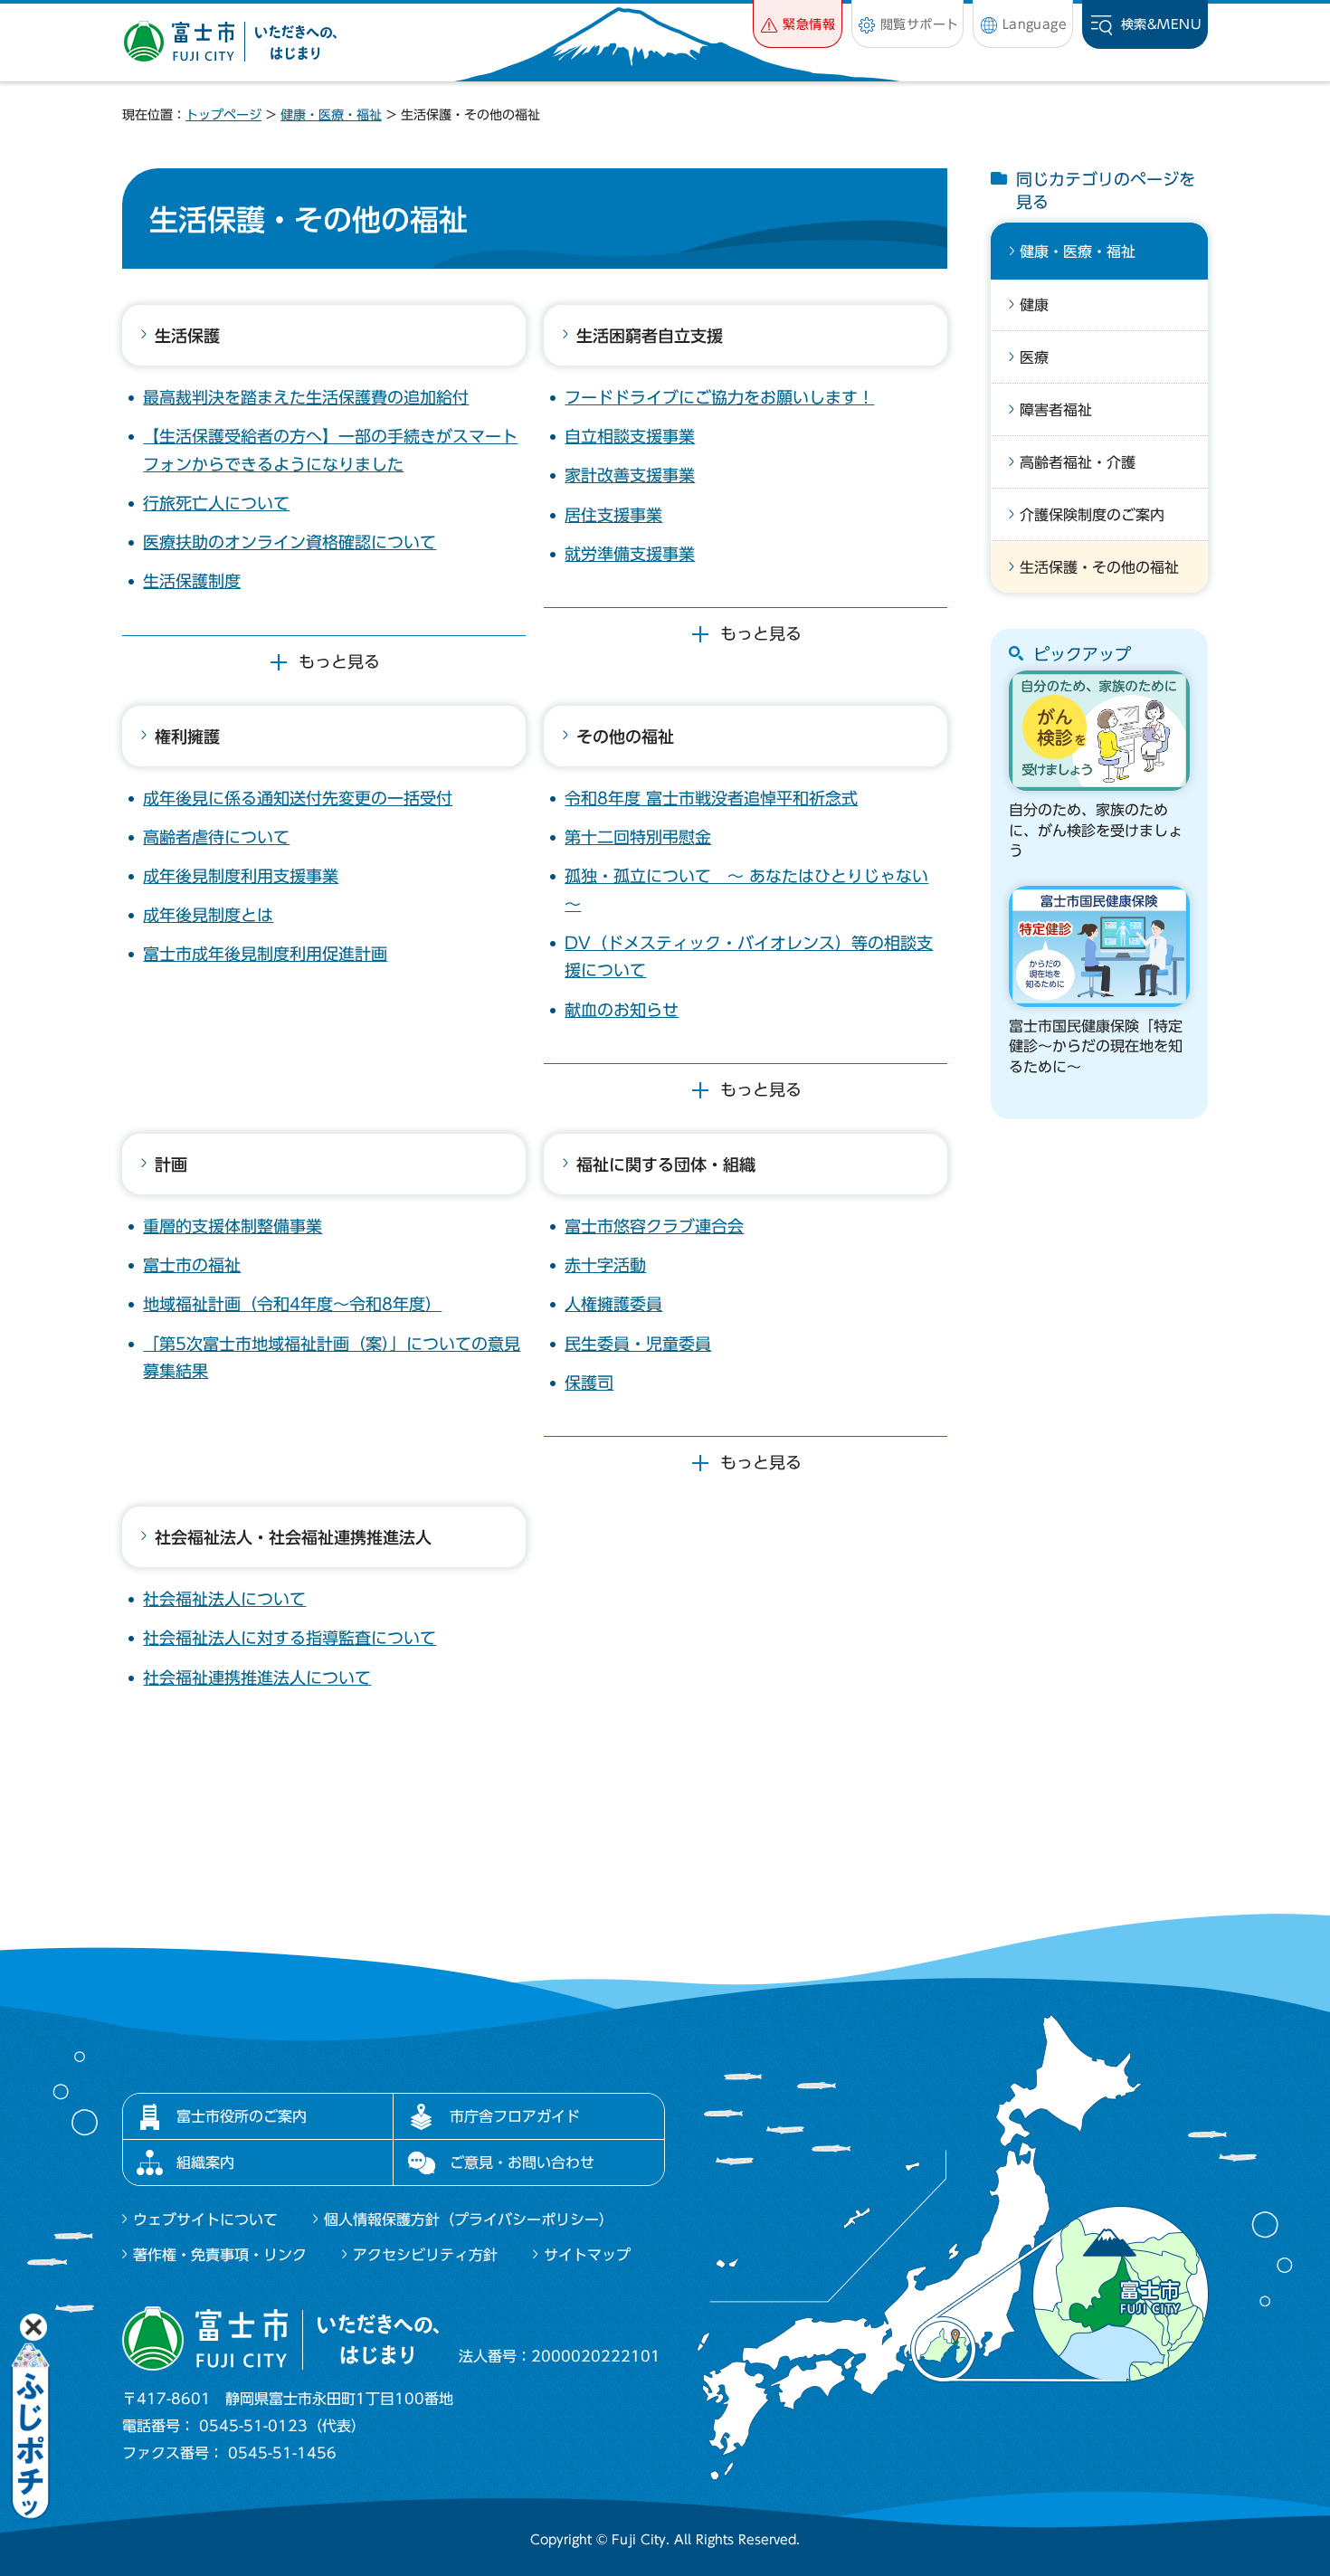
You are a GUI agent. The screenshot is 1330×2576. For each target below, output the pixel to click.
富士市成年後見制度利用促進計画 (265, 954)
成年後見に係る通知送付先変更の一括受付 (298, 798)
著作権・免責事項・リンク (220, 2255)
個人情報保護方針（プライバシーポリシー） (469, 2220)
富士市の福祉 (192, 1265)
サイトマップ (587, 2255)
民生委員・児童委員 (638, 1344)
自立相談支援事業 (630, 436)
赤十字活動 (605, 1265)
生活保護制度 (192, 581)
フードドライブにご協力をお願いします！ (719, 397)
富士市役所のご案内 (242, 2116)
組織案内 (205, 2163)
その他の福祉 (625, 737)
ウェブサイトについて (205, 2220)
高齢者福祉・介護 (1078, 462)
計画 (171, 1164)
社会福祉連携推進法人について (257, 1678)
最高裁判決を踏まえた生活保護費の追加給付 (306, 397)
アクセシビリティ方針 (425, 2255)
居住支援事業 (613, 515)
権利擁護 (187, 737)
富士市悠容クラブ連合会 (654, 1226)
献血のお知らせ (622, 1010)
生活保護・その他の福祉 (1099, 567)
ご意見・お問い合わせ (522, 2163)
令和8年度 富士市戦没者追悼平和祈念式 (711, 798)
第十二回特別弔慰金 (638, 837)
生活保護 (187, 336)
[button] (798, 24)
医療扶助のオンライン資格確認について (290, 542)
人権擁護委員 (613, 1304)
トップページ (223, 115)
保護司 (589, 1383)
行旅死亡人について (216, 503)
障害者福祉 (1056, 410)
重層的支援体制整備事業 (233, 1226)
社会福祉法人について (224, 1599)
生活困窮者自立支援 (650, 336)
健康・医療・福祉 (331, 115)
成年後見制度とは (208, 915)
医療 (1034, 357)
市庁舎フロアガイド (515, 2116)
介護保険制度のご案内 (1092, 515)
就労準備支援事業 (630, 554)
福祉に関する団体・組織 (666, 1164)
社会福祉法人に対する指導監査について (290, 1638)
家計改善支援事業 (630, 475)
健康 (1034, 305)
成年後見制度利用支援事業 (241, 876)
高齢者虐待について (216, 837)
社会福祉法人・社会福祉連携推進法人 (293, 1537)
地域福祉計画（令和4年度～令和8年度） (292, 1304)
